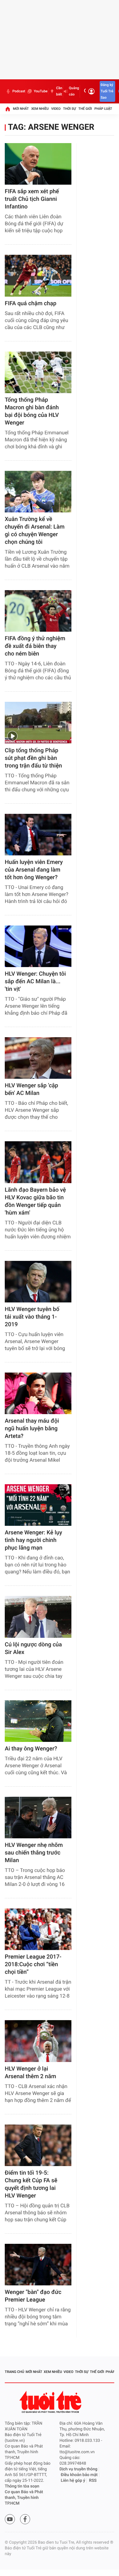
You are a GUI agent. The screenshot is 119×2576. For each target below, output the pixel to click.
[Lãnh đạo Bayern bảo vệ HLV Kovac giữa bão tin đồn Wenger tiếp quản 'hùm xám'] (38, 1162)
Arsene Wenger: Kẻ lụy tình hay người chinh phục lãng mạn (33, 1540)
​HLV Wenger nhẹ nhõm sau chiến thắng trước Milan (34, 1853)
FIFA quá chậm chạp (31, 303)
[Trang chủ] (8, 109)
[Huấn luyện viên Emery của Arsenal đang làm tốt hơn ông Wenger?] (38, 835)
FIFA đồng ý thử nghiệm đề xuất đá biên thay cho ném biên (35, 646)
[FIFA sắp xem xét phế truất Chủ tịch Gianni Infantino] (38, 164)
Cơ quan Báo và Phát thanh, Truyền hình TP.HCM (24, 2498)
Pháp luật (103, 109)
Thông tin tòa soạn (22, 2486)
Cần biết (59, 91)
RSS (93, 2481)
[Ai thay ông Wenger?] (38, 1721)
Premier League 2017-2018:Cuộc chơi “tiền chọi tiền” (33, 1964)
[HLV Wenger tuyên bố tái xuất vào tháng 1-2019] (38, 1282)
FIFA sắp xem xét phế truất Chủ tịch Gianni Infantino (32, 199)
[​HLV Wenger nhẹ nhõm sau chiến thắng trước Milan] (38, 1818)
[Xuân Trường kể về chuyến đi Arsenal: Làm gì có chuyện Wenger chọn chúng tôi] (38, 492)
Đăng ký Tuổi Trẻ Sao (107, 91)
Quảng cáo (74, 91)
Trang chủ (14, 2372)
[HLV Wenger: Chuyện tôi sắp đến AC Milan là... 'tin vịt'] (38, 946)
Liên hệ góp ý (73, 2481)
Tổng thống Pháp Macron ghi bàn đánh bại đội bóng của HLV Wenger (32, 411)
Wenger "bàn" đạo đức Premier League (33, 2296)
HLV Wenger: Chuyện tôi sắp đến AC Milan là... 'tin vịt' (35, 982)
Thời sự (69, 109)
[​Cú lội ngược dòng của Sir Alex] (38, 1617)
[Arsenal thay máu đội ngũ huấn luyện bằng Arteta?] (38, 1393)
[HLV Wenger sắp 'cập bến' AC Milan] (38, 1058)
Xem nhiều (40, 109)
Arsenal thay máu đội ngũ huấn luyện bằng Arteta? (32, 1429)
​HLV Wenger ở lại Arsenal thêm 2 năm (30, 2073)
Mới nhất (21, 109)
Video (56, 109)
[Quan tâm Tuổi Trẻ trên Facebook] (25, 2519)
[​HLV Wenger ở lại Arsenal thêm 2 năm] (38, 2041)
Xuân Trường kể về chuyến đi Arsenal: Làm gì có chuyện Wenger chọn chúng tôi (35, 531)
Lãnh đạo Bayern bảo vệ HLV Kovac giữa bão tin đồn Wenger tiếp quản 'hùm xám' (35, 1201)
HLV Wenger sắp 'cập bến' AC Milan (31, 1089)
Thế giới (85, 109)
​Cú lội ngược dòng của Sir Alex (33, 1648)
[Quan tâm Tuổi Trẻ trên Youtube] (10, 2519)
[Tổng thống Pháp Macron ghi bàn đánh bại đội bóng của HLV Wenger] (38, 372)
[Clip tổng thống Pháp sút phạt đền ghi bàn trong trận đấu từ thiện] (38, 723)
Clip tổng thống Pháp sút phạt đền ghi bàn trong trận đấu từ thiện (33, 758)
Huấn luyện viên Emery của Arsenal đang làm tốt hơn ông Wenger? (34, 870)
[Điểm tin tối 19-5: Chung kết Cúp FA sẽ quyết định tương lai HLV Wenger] (38, 2145)
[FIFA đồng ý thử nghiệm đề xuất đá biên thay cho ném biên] (38, 611)
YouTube (40, 91)
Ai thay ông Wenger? (31, 1749)
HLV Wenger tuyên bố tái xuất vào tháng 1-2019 (32, 1317)
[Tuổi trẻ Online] (51, 2402)
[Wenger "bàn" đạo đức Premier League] (38, 2265)
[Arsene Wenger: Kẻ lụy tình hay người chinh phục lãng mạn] (38, 1505)
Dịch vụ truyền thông (79, 2469)
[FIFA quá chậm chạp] (38, 276)
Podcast (19, 91)
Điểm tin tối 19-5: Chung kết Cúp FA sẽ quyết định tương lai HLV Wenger (31, 2184)
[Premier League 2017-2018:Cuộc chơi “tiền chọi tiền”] (38, 1929)
